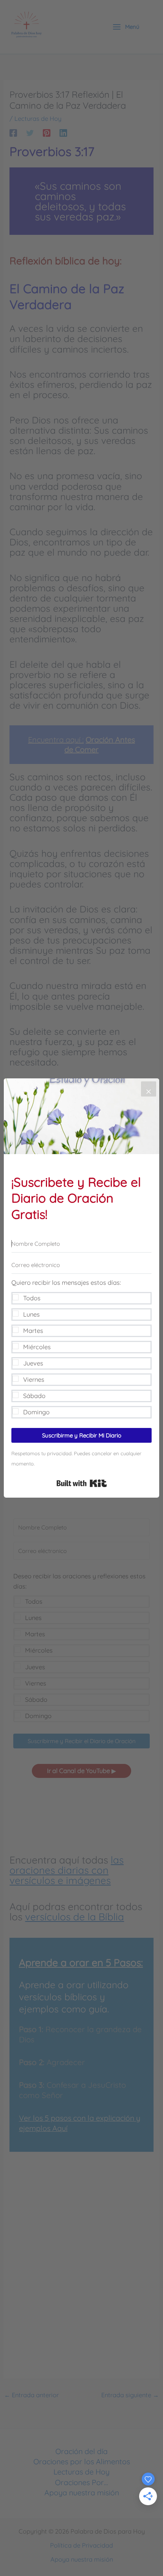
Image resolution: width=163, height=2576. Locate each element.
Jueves (33, 1363)
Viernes (34, 1379)
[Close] (149, 1089)
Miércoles (37, 1347)
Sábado (34, 1396)
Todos (32, 1298)
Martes (33, 1331)
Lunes (31, 1314)
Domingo (36, 1412)
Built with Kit (82, 1483)
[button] (81, 1348)
